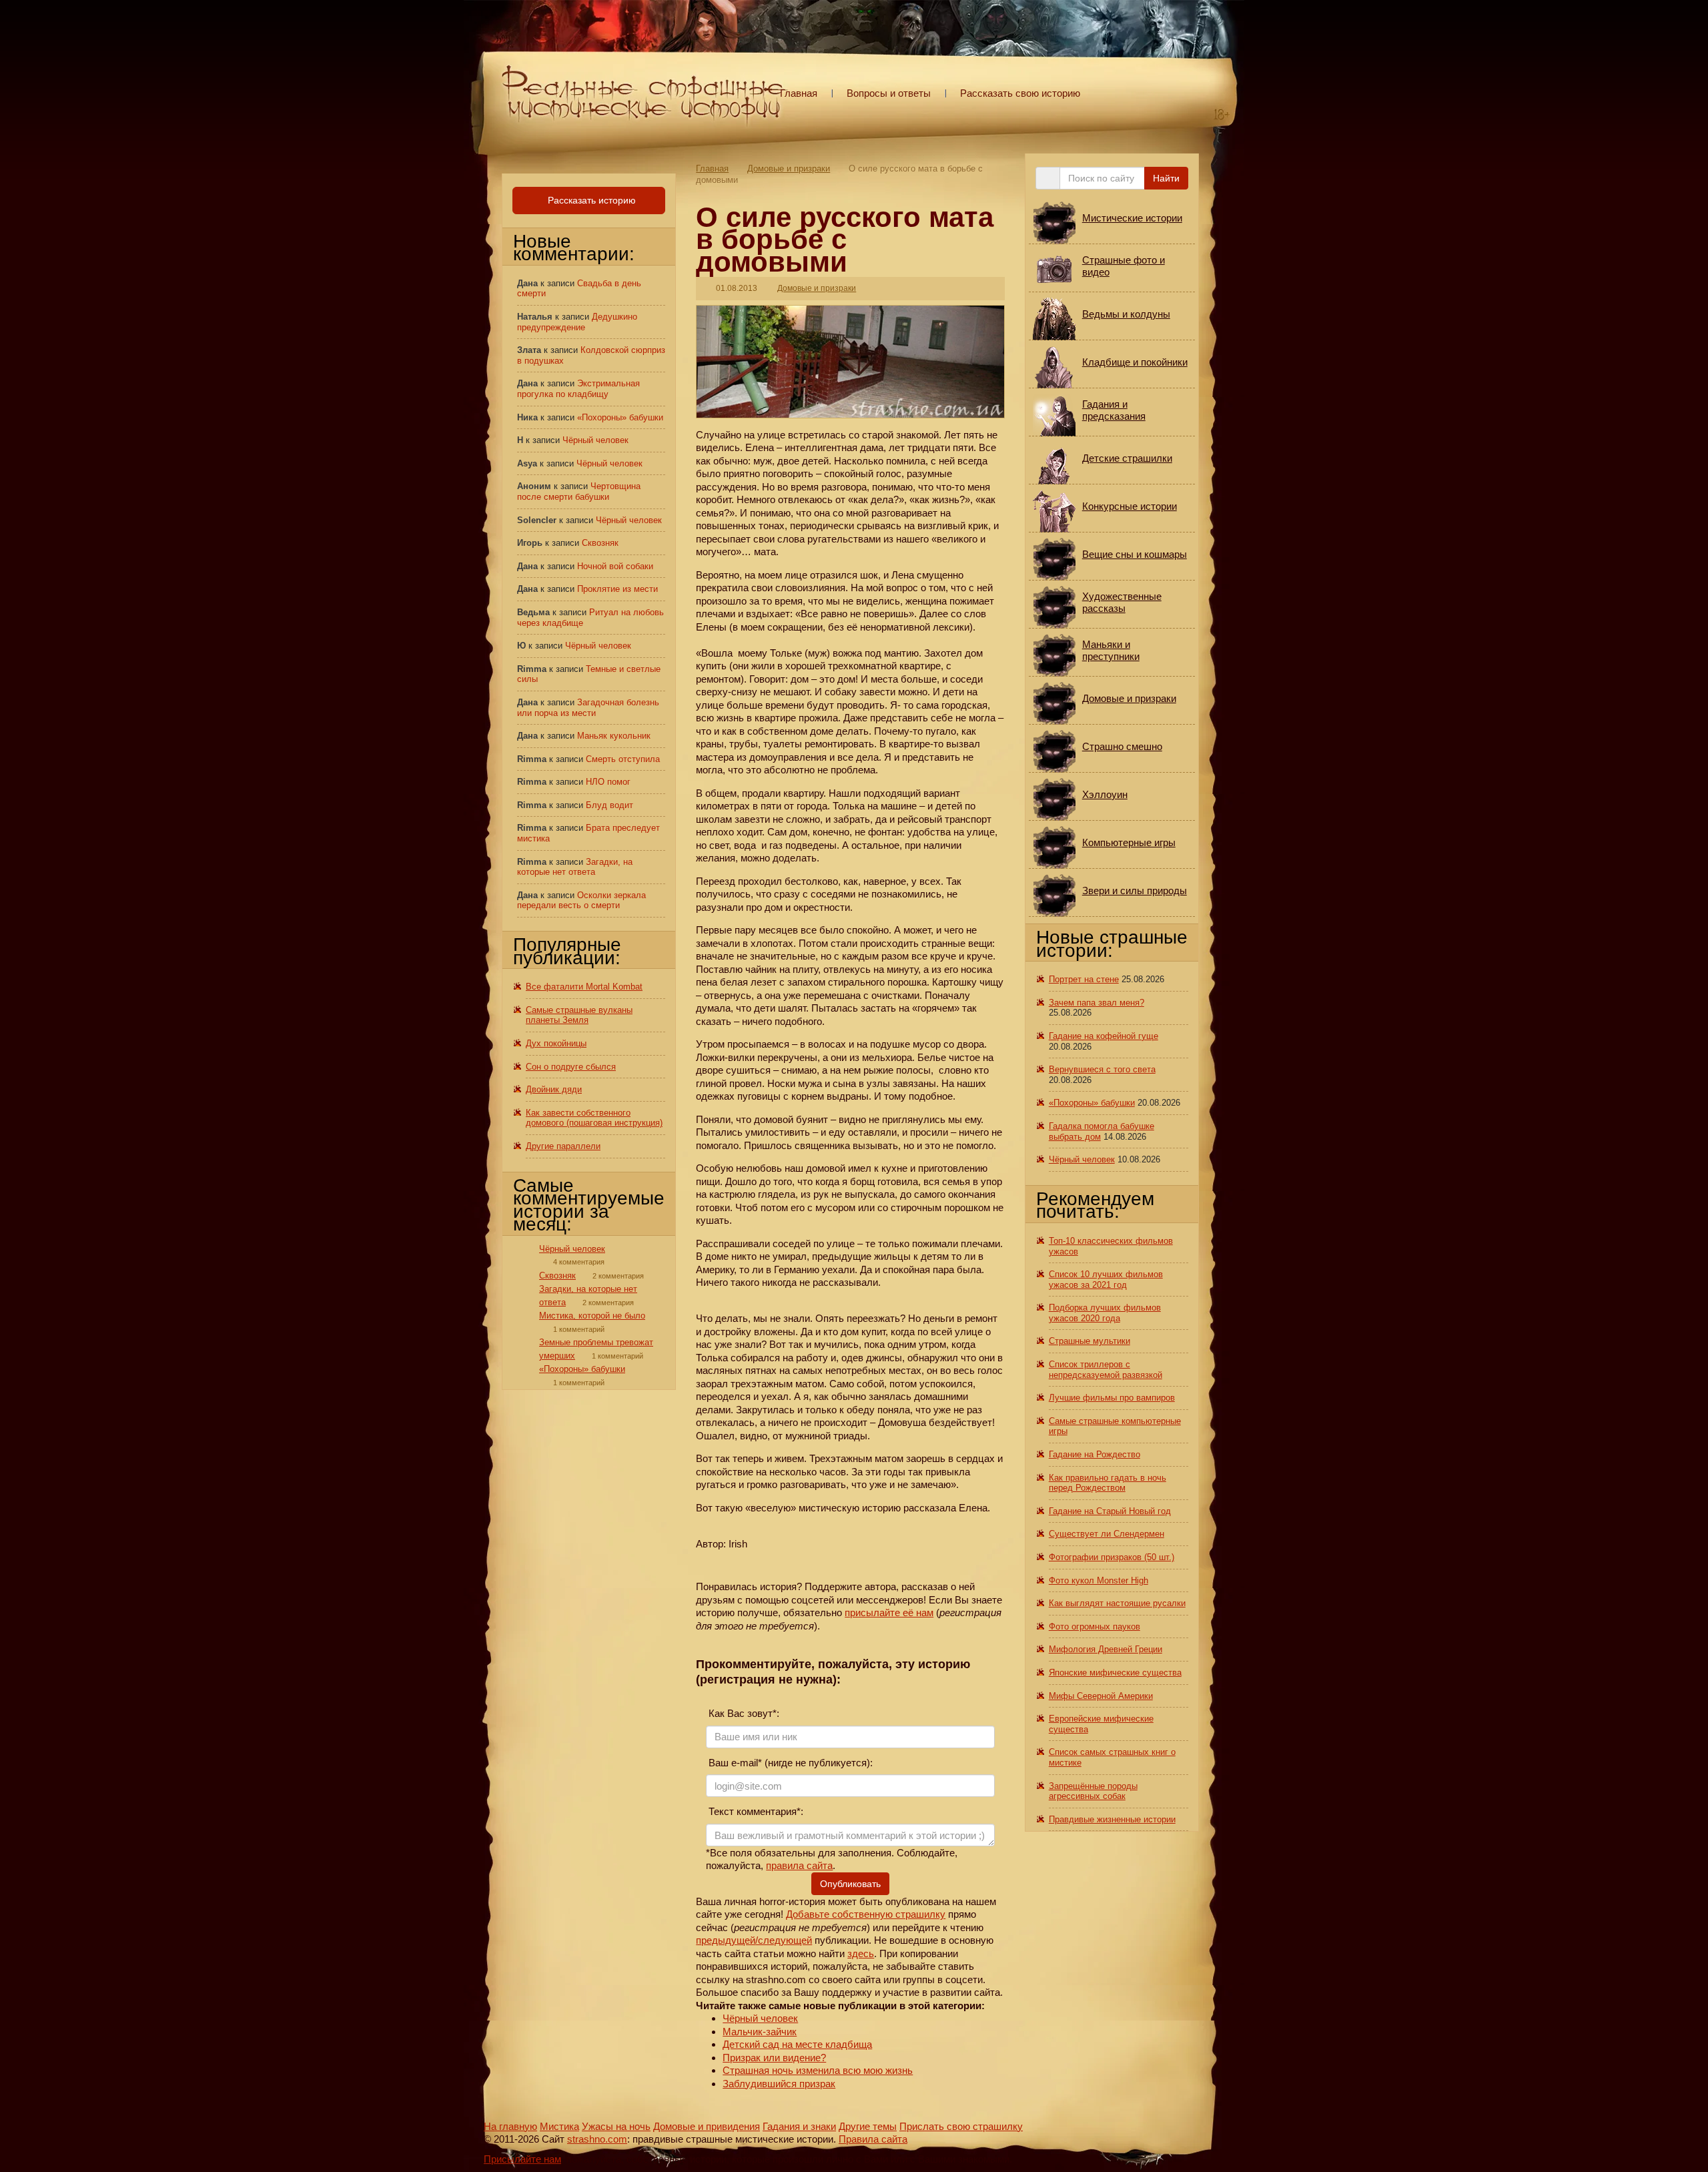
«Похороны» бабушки (620, 417)
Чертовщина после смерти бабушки (579, 491)
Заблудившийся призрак (779, 2084)
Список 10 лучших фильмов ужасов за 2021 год (1106, 1280)
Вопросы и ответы (889, 93)
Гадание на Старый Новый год (1110, 1511)
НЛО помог (608, 782)
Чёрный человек (760, 2018)
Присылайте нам (522, 2159)
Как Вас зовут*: (743, 1713)
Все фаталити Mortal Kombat (584, 987)
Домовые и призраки (789, 168)
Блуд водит (609, 805)
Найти (1166, 178)
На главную (510, 2126)
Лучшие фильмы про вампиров (1112, 1398)
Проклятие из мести (617, 589)
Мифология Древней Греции (1106, 1649)
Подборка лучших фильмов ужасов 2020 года (1105, 1313)
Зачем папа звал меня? (1097, 1003)
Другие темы (868, 2126)
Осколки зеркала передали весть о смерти (581, 900)
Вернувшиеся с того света (1102, 1069)
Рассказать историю (590, 200)
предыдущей (726, 1940)
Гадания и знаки (799, 2126)
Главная (799, 93)
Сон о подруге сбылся (571, 1067)
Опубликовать (850, 1884)
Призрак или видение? (774, 2058)
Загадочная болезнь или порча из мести (588, 708)
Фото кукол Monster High (1099, 1580)
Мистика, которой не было (592, 1316)
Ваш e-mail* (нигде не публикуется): (789, 1763)
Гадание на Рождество (1095, 1454)
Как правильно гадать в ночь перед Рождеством (1108, 1483)
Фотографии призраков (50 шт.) (1112, 1557)
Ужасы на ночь (616, 2126)
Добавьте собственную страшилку (866, 1914)
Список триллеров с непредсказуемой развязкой (1106, 1370)
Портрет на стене (1084, 979)
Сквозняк (600, 543)
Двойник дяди (554, 1089)
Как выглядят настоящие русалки (1117, 1603)
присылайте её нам (889, 1612)
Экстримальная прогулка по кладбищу (578, 389)
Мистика (559, 2126)
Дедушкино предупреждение (577, 322)
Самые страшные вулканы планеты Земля (579, 1015)
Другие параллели (563, 1146)
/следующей (784, 1940)
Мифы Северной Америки (1101, 1696)
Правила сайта (873, 2139)
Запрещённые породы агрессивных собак (1093, 1791)
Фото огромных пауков (1095, 1626)
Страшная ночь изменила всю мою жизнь (818, 2070)
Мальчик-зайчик (760, 2032)
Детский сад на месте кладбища (797, 2044)
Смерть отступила (623, 759)
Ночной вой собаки (615, 566)
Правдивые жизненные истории (1112, 1819)
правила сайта (799, 1865)
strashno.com (597, 2139)
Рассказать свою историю (1020, 93)
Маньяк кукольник (614, 736)
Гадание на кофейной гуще (1104, 1036)
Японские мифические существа (1115, 1673)
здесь (861, 1953)
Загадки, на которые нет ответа (575, 867)
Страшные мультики (1090, 1341)
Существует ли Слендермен (1107, 1534)
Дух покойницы (556, 1043)
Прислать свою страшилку (961, 2126)
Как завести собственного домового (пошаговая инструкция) (594, 1118)
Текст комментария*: (755, 1811)
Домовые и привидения (707, 2126)
